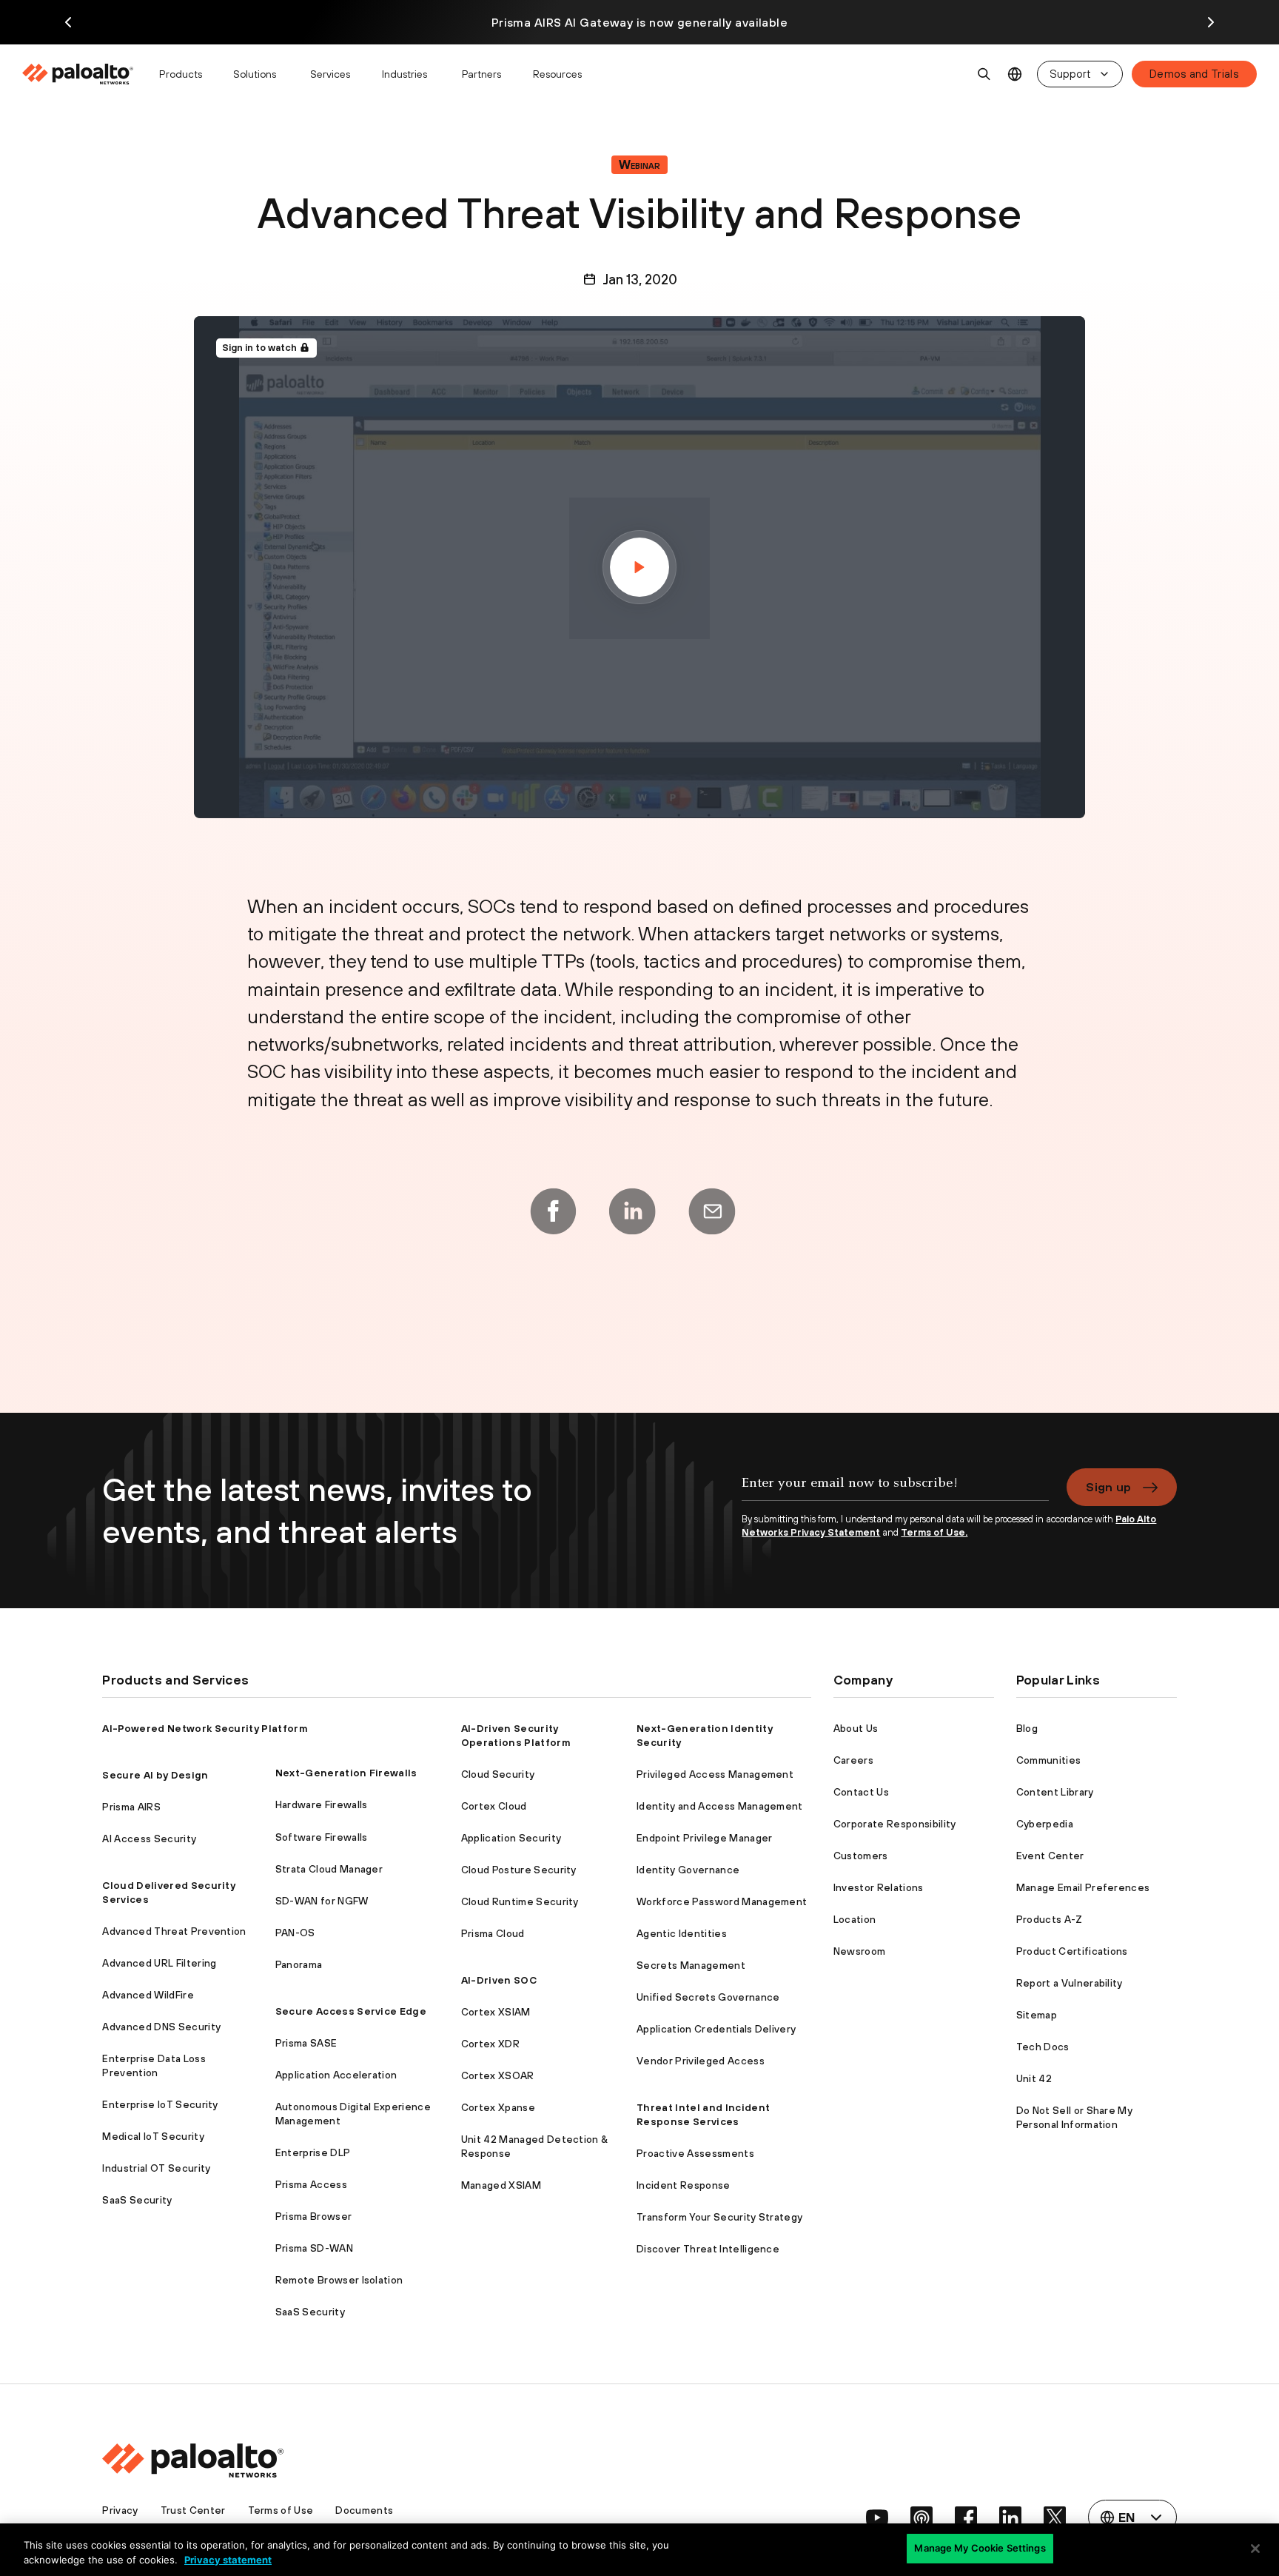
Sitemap (1037, 2015)
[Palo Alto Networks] (79, 74)
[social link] (877, 2518)
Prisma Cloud (493, 1933)
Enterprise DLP (313, 2152)
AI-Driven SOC (499, 1980)
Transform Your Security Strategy (719, 2217)
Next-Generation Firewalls (346, 1773)
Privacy (120, 2510)
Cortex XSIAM (496, 2012)
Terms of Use (281, 2510)
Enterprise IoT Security (160, 2104)
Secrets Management (691, 1965)
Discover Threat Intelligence (708, 2249)
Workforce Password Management (722, 1901)
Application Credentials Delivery (716, 2029)
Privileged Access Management (715, 1774)
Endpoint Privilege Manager (704, 1838)
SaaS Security (137, 2200)
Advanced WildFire (148, 1995)
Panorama (299, 1964)
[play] (639, 567)
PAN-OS (295, 1933)
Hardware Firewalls (322, 1804)
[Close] (1255, 2549)
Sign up (1108, 1487)
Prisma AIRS (131, 1807)
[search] (984, 74)
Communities (1049, 1760)
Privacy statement (228, 2560)
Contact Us (861, 1792)
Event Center (1050, 1856)
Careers (853, 1760)
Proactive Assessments (695, 2153)
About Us (856, 1728)
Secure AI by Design (155, 1775)
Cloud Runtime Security (520, 1901)
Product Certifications (1072, 1951)
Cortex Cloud (494, 1806)
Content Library (1055, 1792)
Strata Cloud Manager (329, 1869)
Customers (861, 1856)
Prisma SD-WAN (314, 2248)
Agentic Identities (682, 1933)
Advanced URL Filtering (159, 1963)
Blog (1027, 1728)
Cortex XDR (490, 2044)
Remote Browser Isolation (339, 2280)
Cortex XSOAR (498, 2075)
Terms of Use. (934, 1532)
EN (1015, 74)
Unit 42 (1034, 2078)
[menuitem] (84, 74)
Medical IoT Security (153, 2136)
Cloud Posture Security (519, 1870)
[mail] (712, 1211)
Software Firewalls (322, 1837)
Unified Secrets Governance (708, 1997)
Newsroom (860, 1951)
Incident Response (683, 2185)
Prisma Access (311, 2184)
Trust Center (193, 2510)
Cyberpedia (1045, 1824)
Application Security (511, 1838)
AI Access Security (149, 1839)
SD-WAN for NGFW (322, 1901)
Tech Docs (1043, 2047)
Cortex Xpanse (498, 2107)
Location (855, 1919)
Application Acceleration (336, 2075)
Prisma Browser (313, 2216)
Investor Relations (879, 1887)
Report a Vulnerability (1070, 1983)
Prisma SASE (306, 2043)
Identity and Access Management (720, 1806)
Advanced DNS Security (161, 2027)
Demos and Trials (1194, 74)
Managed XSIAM (501, 2185)
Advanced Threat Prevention (174, 1931)
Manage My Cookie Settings (980, 2548)
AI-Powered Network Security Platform (205, 1728)
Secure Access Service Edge (351, 2011)
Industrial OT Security (156, 2168)
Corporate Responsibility (895, 1824)
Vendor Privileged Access (701, 2061)
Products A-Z (1050, 1919)
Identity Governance (688, 1870)
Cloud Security (498, 1774)
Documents (364, 2510)
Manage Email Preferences (1083, 1887)
